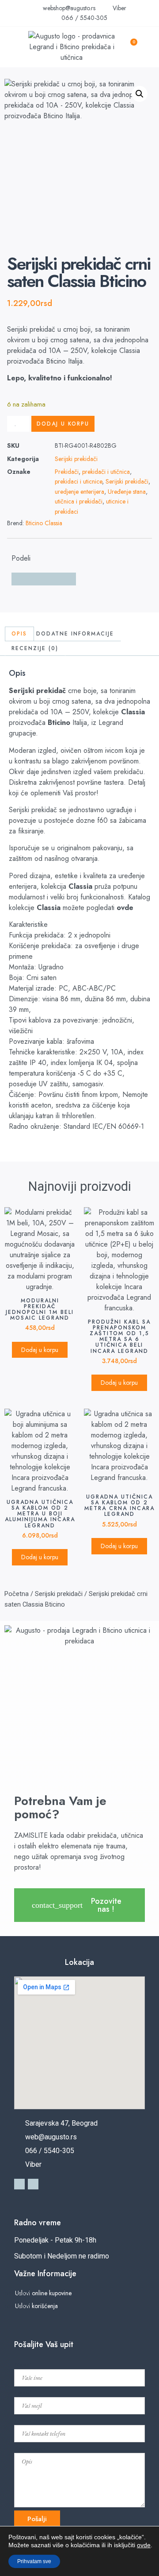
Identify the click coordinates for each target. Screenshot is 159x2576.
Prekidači (67, 472)
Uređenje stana (127, 492)
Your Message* (31, 2448)
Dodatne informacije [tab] (75, 634)
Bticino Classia (44, 523)
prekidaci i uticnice (78, 481)
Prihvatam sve (34, 2561)
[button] (12, 47)
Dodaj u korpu (63, 424)
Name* (23, 2364)
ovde (125, 908)
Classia (133, 712)
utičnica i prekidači (79, 501)
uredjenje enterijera (79, 492)
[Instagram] (33, 2184)
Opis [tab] (19, 634)
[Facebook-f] (19, 2184)
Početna (17, 1594)
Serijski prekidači (76, 459)
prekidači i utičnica (106, 472)
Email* (23, 2392)
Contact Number (34, 2420)
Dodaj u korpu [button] (40, 1350)
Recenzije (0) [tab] (35, 648)
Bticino (59, 722)
